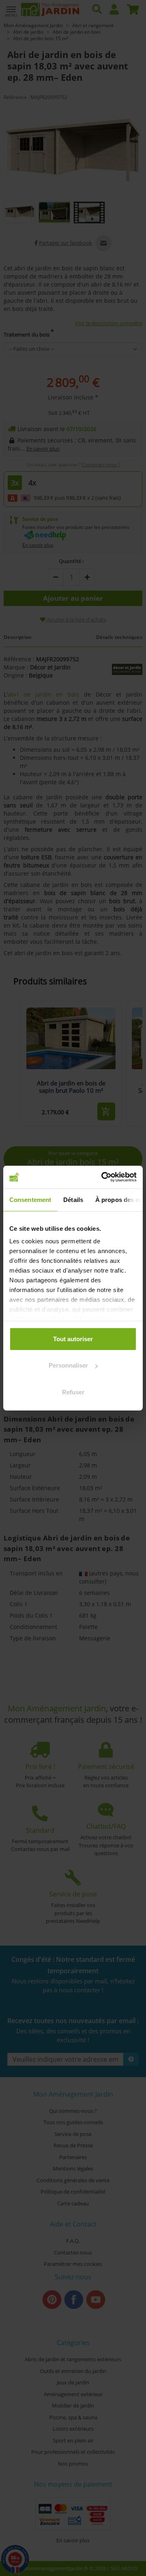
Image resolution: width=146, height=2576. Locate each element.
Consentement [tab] (30, 1199)
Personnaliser (68, 1365)
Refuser (73, 1392)
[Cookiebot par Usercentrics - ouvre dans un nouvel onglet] (103, 1177)
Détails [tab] (73, 1199)
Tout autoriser (73, 1339)
